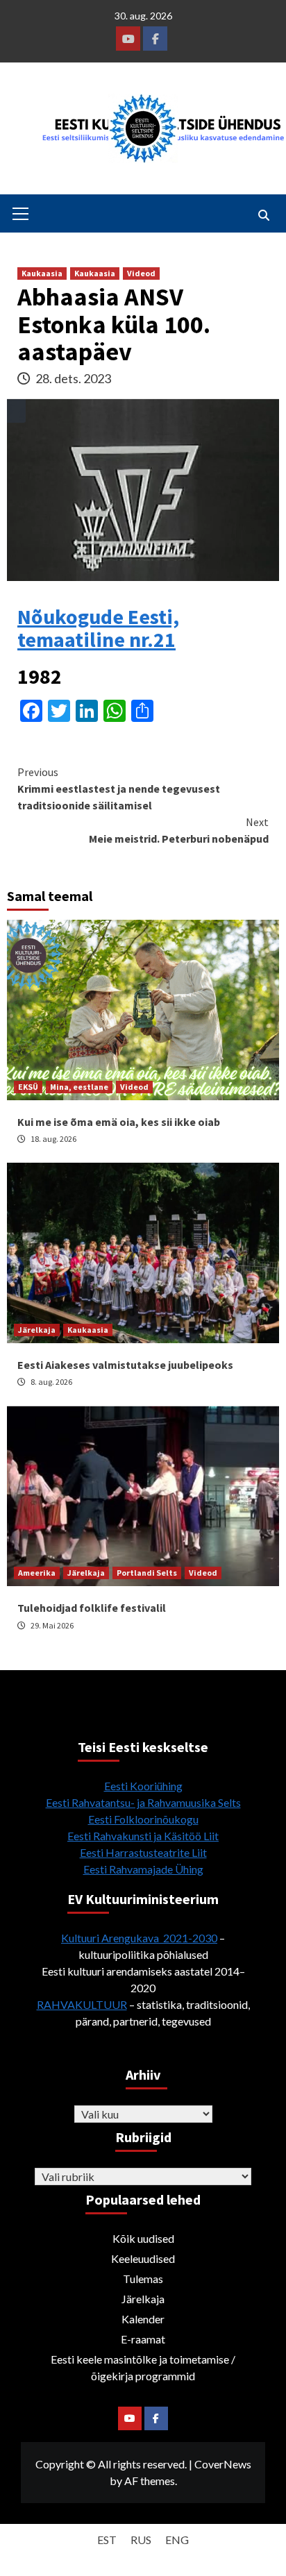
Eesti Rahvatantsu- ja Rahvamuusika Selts (143, 1802)
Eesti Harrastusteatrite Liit (143, 1852)
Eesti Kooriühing (143, 1786)
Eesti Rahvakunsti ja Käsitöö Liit (143, 1836)
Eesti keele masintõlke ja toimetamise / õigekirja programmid (143, 2367)
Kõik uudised (143, 2238)
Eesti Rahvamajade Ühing (143, 1869)
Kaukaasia (42, 273)
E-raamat (143, 2339)
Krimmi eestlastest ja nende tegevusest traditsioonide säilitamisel (119, 789)
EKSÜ (28, 1087)
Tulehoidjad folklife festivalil (92, 1608)
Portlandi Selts (147, 1573)
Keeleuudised (143, 2258)
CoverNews (223, 2464)
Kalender (143, 2319)
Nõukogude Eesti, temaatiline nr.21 (98, 628)
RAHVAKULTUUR (82, 2004)
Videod (141, 273)
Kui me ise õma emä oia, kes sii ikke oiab (119, 1122)
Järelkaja (37, 1330)
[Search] (263, 215)
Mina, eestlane (79, 1087)
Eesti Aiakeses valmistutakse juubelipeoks (125, 1365)
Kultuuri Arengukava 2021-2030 (139, 1938)
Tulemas (143, 2279)
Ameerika (37, 1573)
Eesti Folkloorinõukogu (143, 1819)
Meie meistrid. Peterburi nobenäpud (179, 830)
